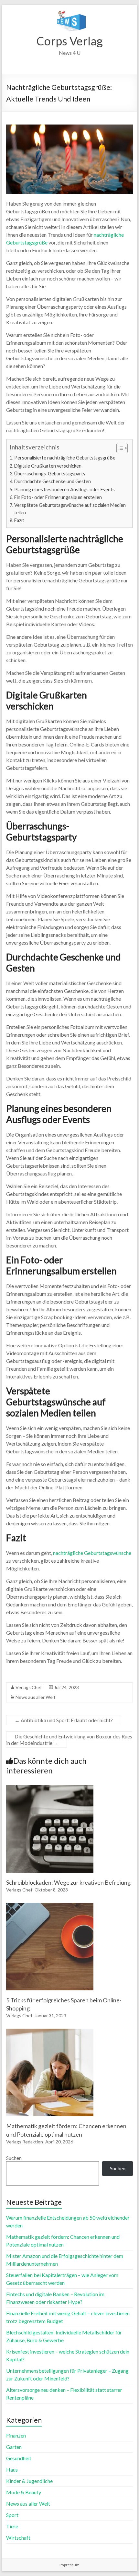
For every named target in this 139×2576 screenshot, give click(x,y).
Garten (14, 2447)
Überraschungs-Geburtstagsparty (50, 474)
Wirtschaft (18, 2538)
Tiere (12, 2526)
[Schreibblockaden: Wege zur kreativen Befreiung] (50, 1788)
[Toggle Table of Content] (119, 448)
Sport (12, 2515)
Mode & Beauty (24, 2492)
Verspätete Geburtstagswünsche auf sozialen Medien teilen (70, 509)
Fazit (19, 520)
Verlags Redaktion (25, 2142)
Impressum (69, 2565)
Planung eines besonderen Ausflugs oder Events (64, 489)
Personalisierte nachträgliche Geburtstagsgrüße (65, 458)
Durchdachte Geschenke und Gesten (53, 481)
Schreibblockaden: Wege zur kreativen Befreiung (68, 1882)
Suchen (14, 2158)
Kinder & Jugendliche (29, 2481)
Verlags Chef (29, 1687)
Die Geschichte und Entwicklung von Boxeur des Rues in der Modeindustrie (69, 1740)
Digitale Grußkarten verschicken (48, 466)
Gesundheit (19, 2458)
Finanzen (16, 2435)
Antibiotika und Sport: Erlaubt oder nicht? (64, 1720)
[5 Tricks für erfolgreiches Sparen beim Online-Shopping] (50, 1906)
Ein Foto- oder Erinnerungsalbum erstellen (58, 497)
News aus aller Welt (36, 1697)
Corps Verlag (69, 41)
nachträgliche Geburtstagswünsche (92, 1553)
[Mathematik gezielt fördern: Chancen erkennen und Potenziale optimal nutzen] (50, 2032)
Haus (12, 2469)
